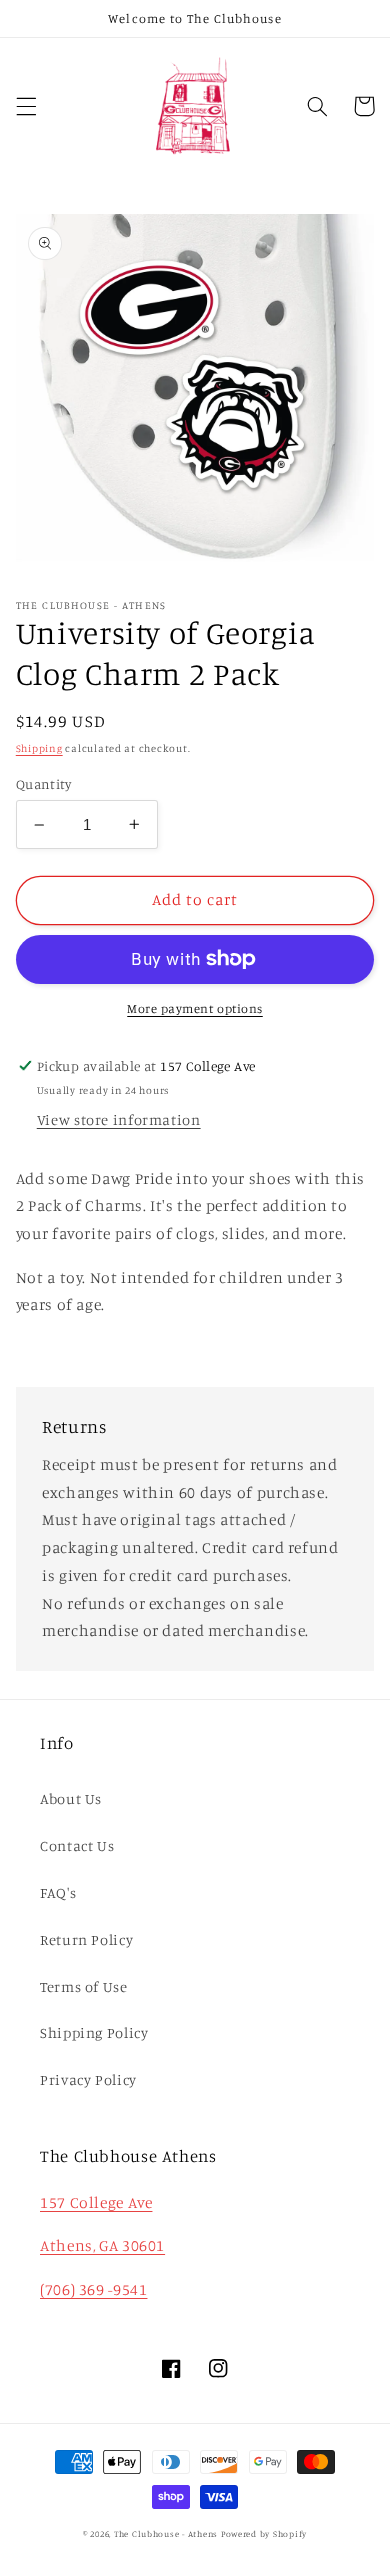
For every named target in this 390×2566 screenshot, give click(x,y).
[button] (26, 106)
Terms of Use (84, 1986)
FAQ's (58, 1892)
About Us (71, 1798)
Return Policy (86, 1939)
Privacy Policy (88, 2079)
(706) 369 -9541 (93, 2289)
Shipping (39, 748)
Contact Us (77, 1845)
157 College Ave (96, 2202)
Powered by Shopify (264, 2533)
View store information (119, 1119)
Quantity (43, 784)
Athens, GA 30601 (102, 2245)
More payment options (195, 1008)
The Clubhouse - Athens (166, 2533)
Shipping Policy (94, 2032)
